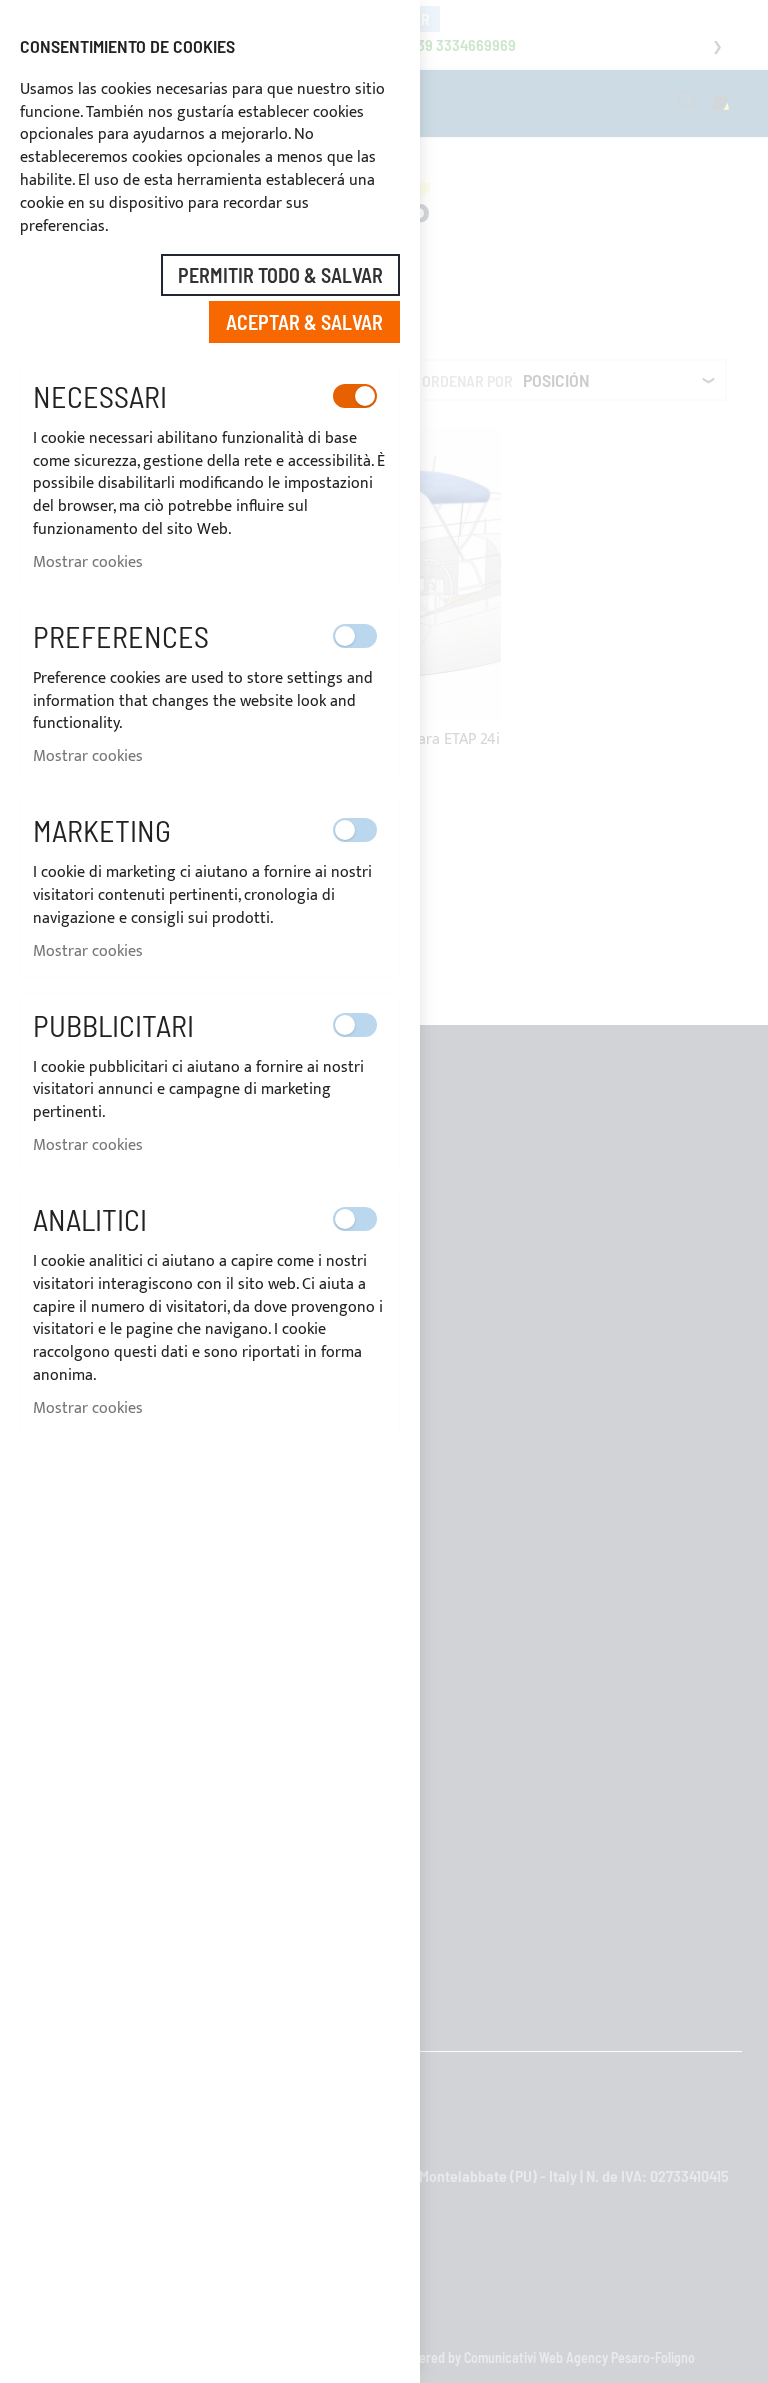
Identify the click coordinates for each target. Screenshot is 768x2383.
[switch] (355, 396)
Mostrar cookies (88, 562)
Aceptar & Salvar (304, 322)
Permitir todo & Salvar (280, 275)
